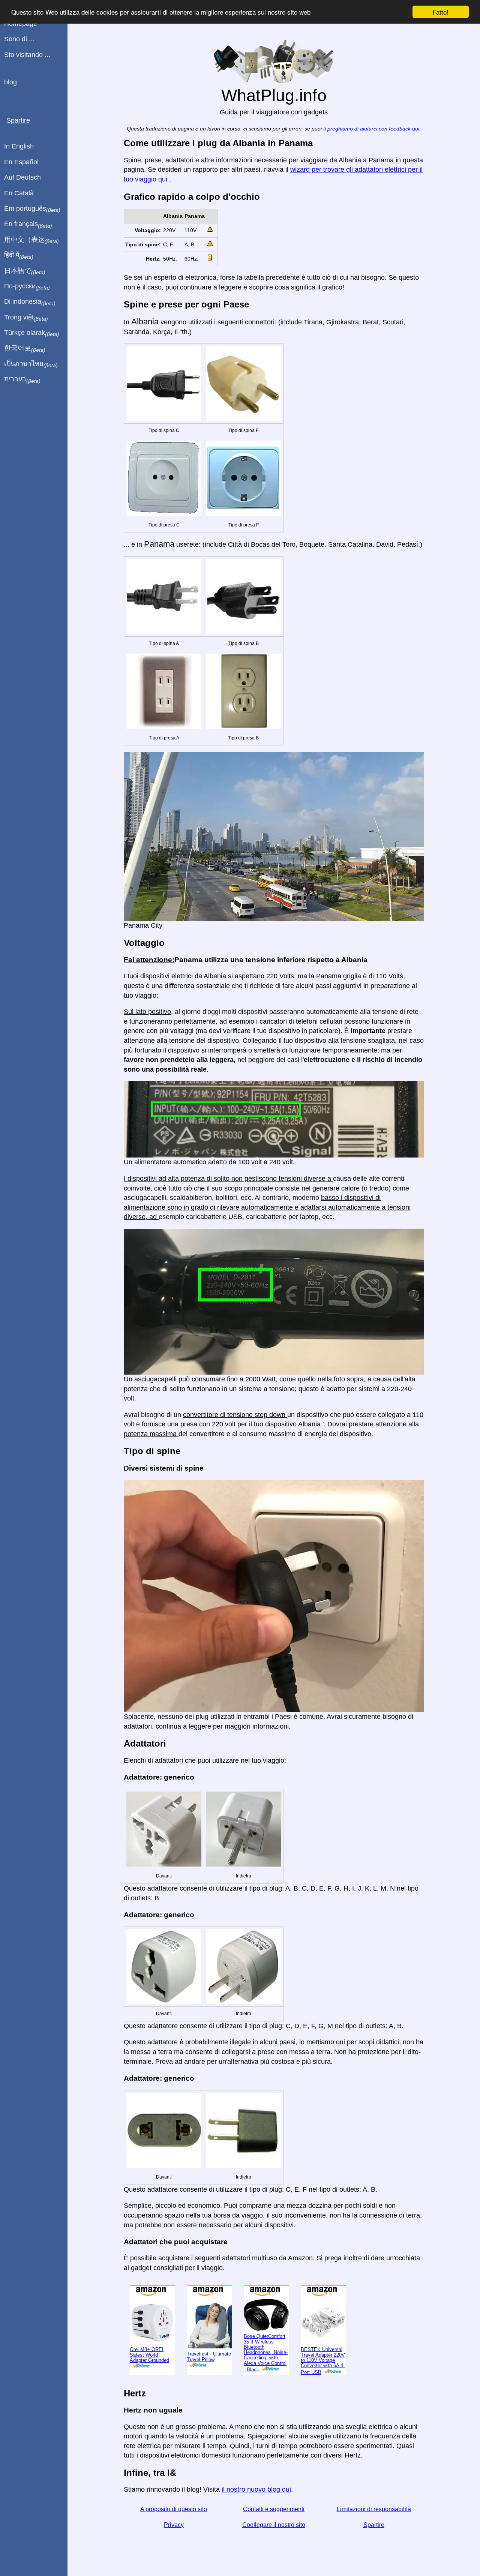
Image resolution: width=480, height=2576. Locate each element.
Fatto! (441, 12)
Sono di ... (19, 39)
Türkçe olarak (32, 333)
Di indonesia (30, 302)
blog (10, 82)
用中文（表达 (31, 240)
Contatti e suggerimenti (274, 2509)
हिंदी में (19, 255)
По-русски (27, 286)
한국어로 (25, 348)
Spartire (374, 2525)
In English (19, 146)
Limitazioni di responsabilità (374, 2509)
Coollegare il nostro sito (274, 2525)
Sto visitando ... (27, 55)
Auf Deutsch (22, 177)
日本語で (25, 271)
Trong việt (26, 318)
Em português (32, 209)
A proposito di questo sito (174, 2509)
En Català (19, 193)
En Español (21, 162)
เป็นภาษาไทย (31, 364)
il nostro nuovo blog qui (256, 2489)
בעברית (22, 379)
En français (28, 224)
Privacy (174, 2525)
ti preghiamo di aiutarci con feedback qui (371, 129)
